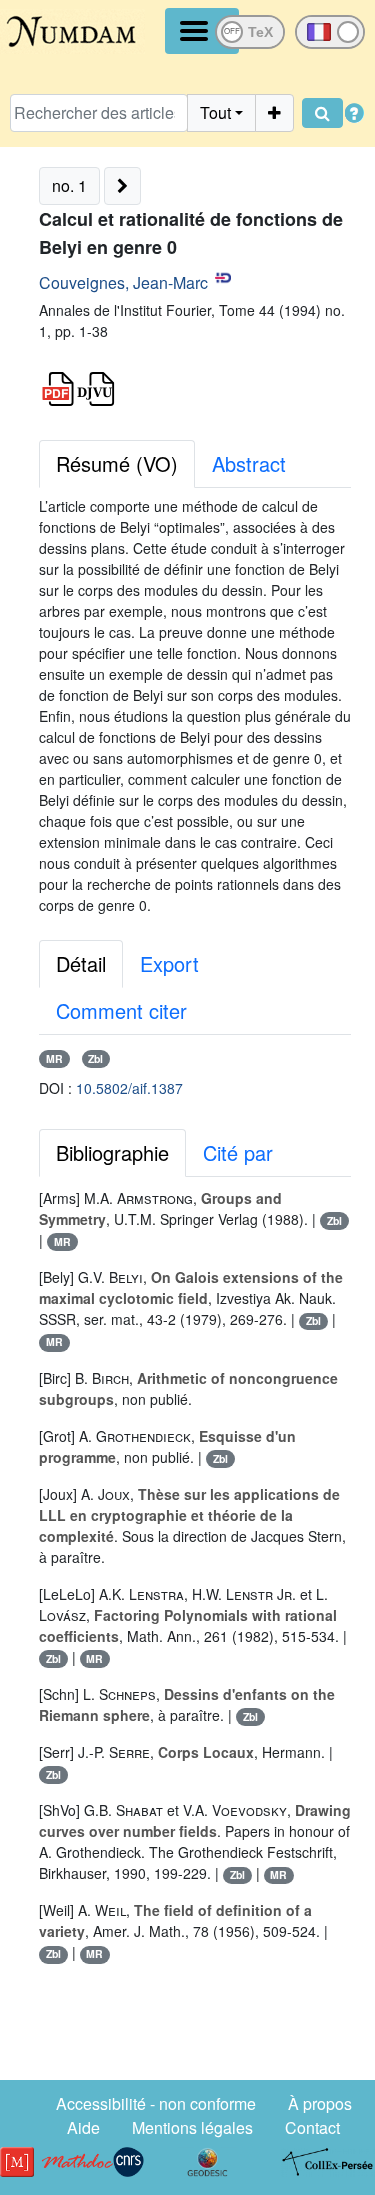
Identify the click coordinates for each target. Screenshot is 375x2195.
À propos (320, 2103)
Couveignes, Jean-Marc (123, 282)
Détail (81, 963)
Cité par (238, 1152)
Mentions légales (192, 2127)
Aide (83, 2127)
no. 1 (69, 185)
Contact (312, 2127)
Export (169, 963)
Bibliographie (112, 1152)
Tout (215, 112)
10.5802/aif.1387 (129, 1088)
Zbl (95, 1058)
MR (54, 1058)
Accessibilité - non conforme (156, 2103)
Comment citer (121, 1010)
